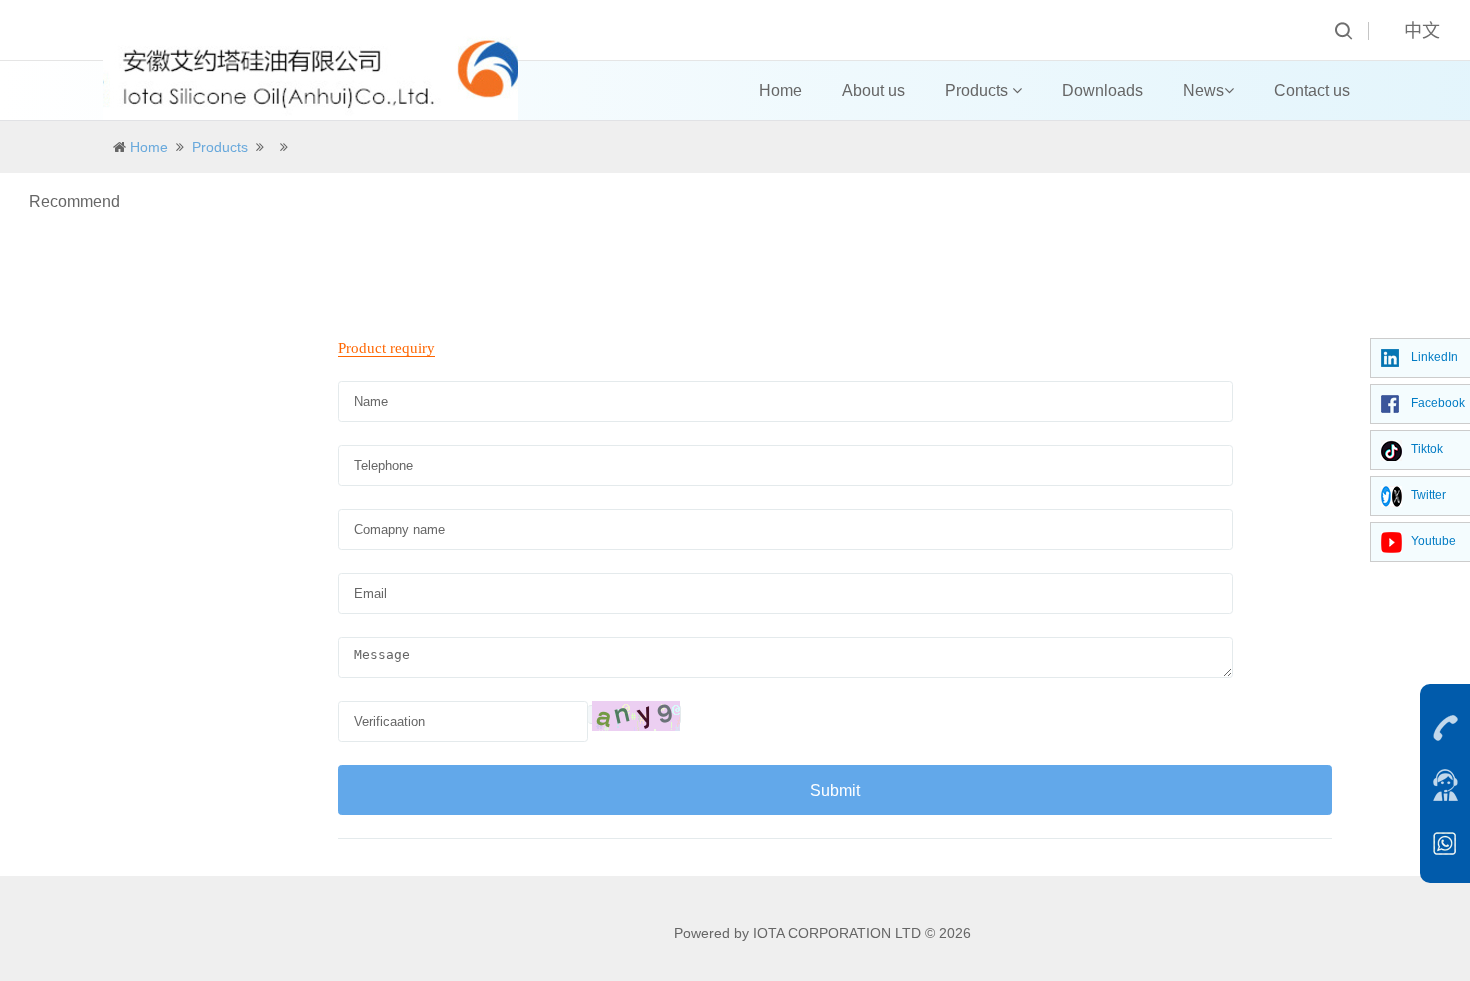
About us (873, 90)
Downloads (1102, 90)
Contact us (1312, 90)
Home (780, 90)
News (1203, 90)
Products (978, 90)
